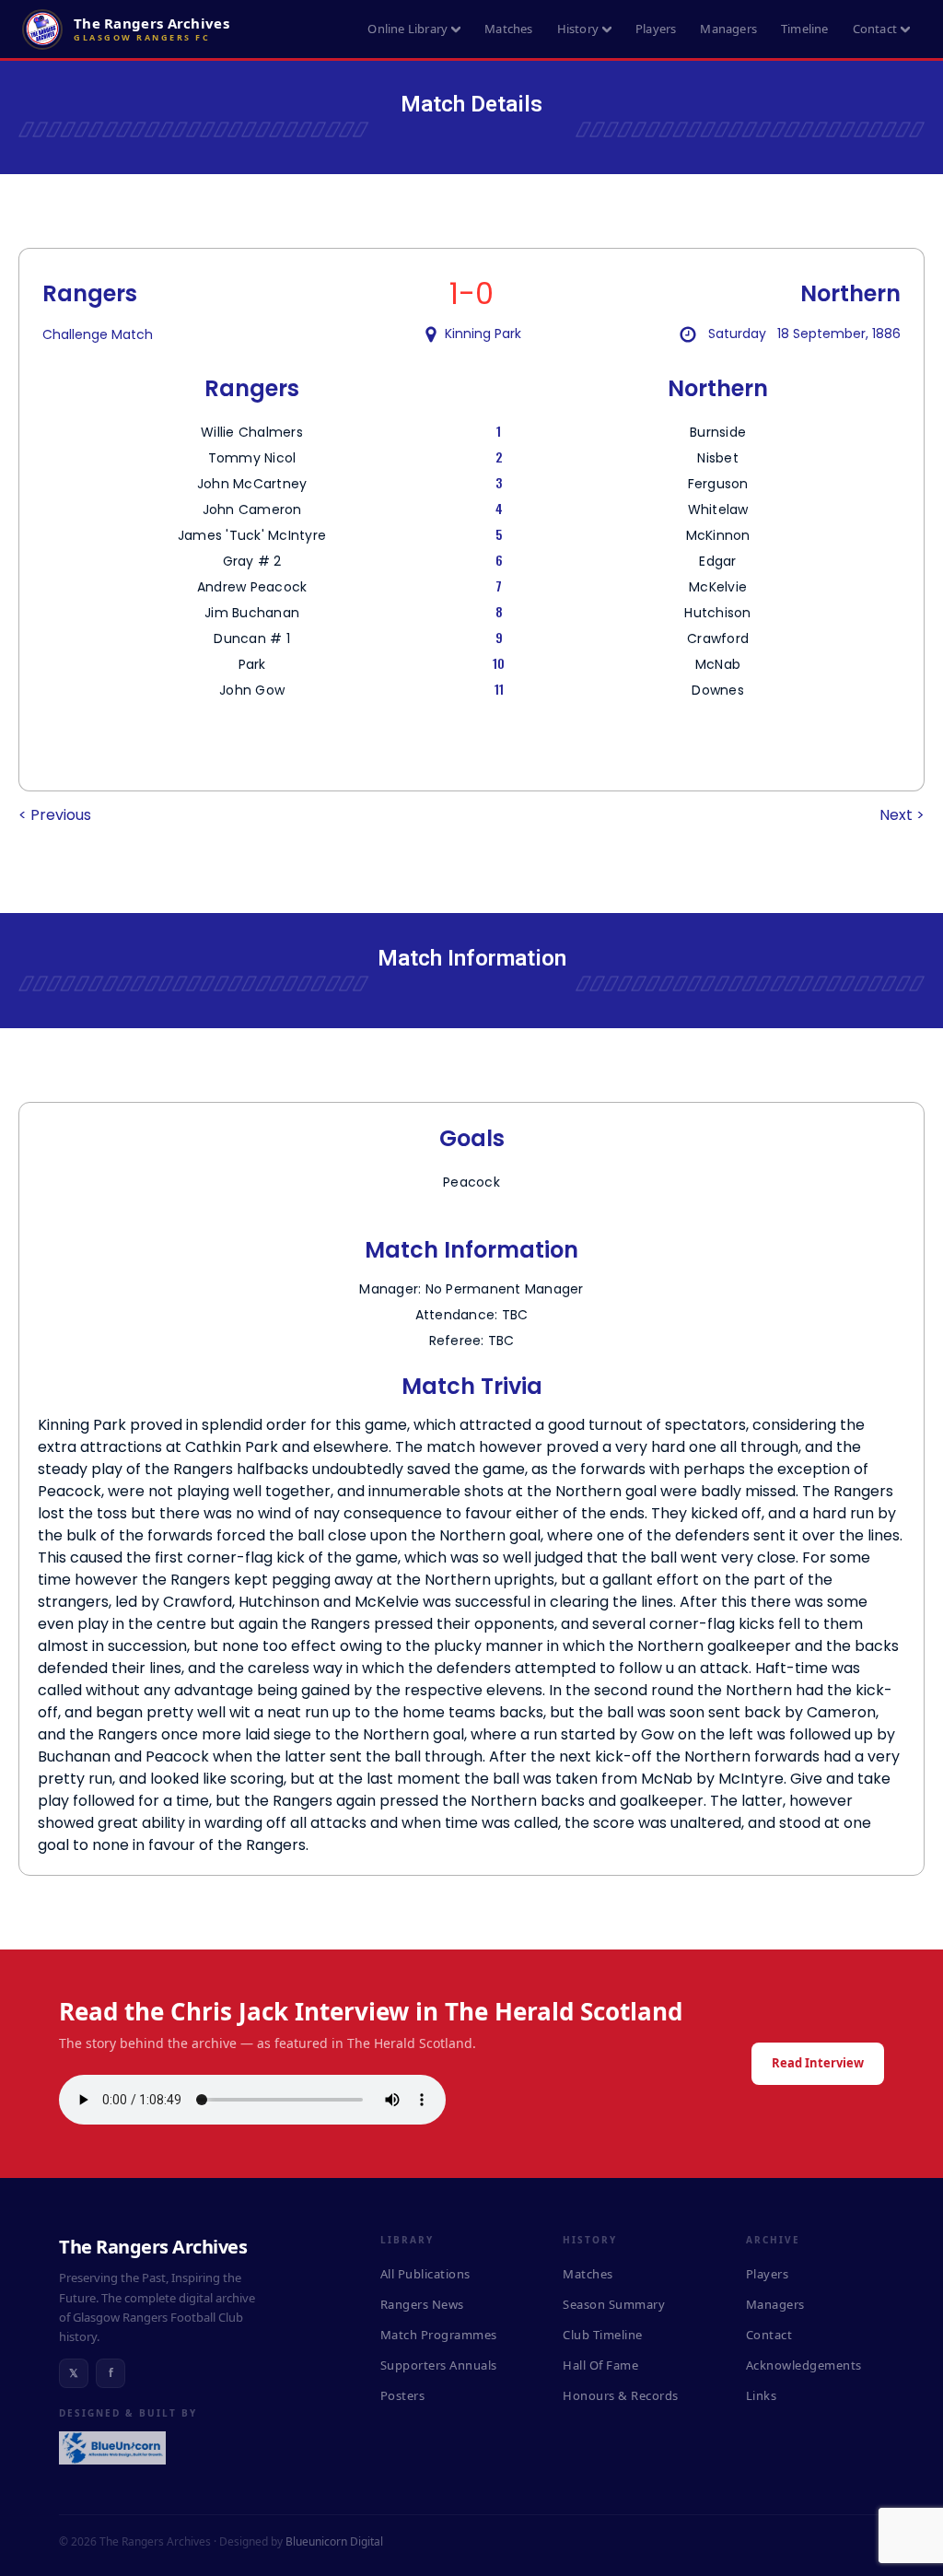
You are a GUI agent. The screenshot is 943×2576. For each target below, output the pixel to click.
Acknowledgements (804, 2365)
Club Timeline (603, 2335)
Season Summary (614, 2304)
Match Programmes (439, 2335)
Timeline (805, 29)
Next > (902, 815)
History (578, 29)
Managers (728, 29)
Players (656, 29)
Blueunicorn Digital (334, 2541)
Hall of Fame (600, 2365)
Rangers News (422, 2304)
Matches (508, 29)
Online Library (407, 29)
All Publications (425, 2274)
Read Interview (818, 2063)
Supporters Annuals (439, 2365)
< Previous (55, 815)
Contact (875, 29)
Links (762, 2395)
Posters (403, 2395)
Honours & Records (621, 2395)
